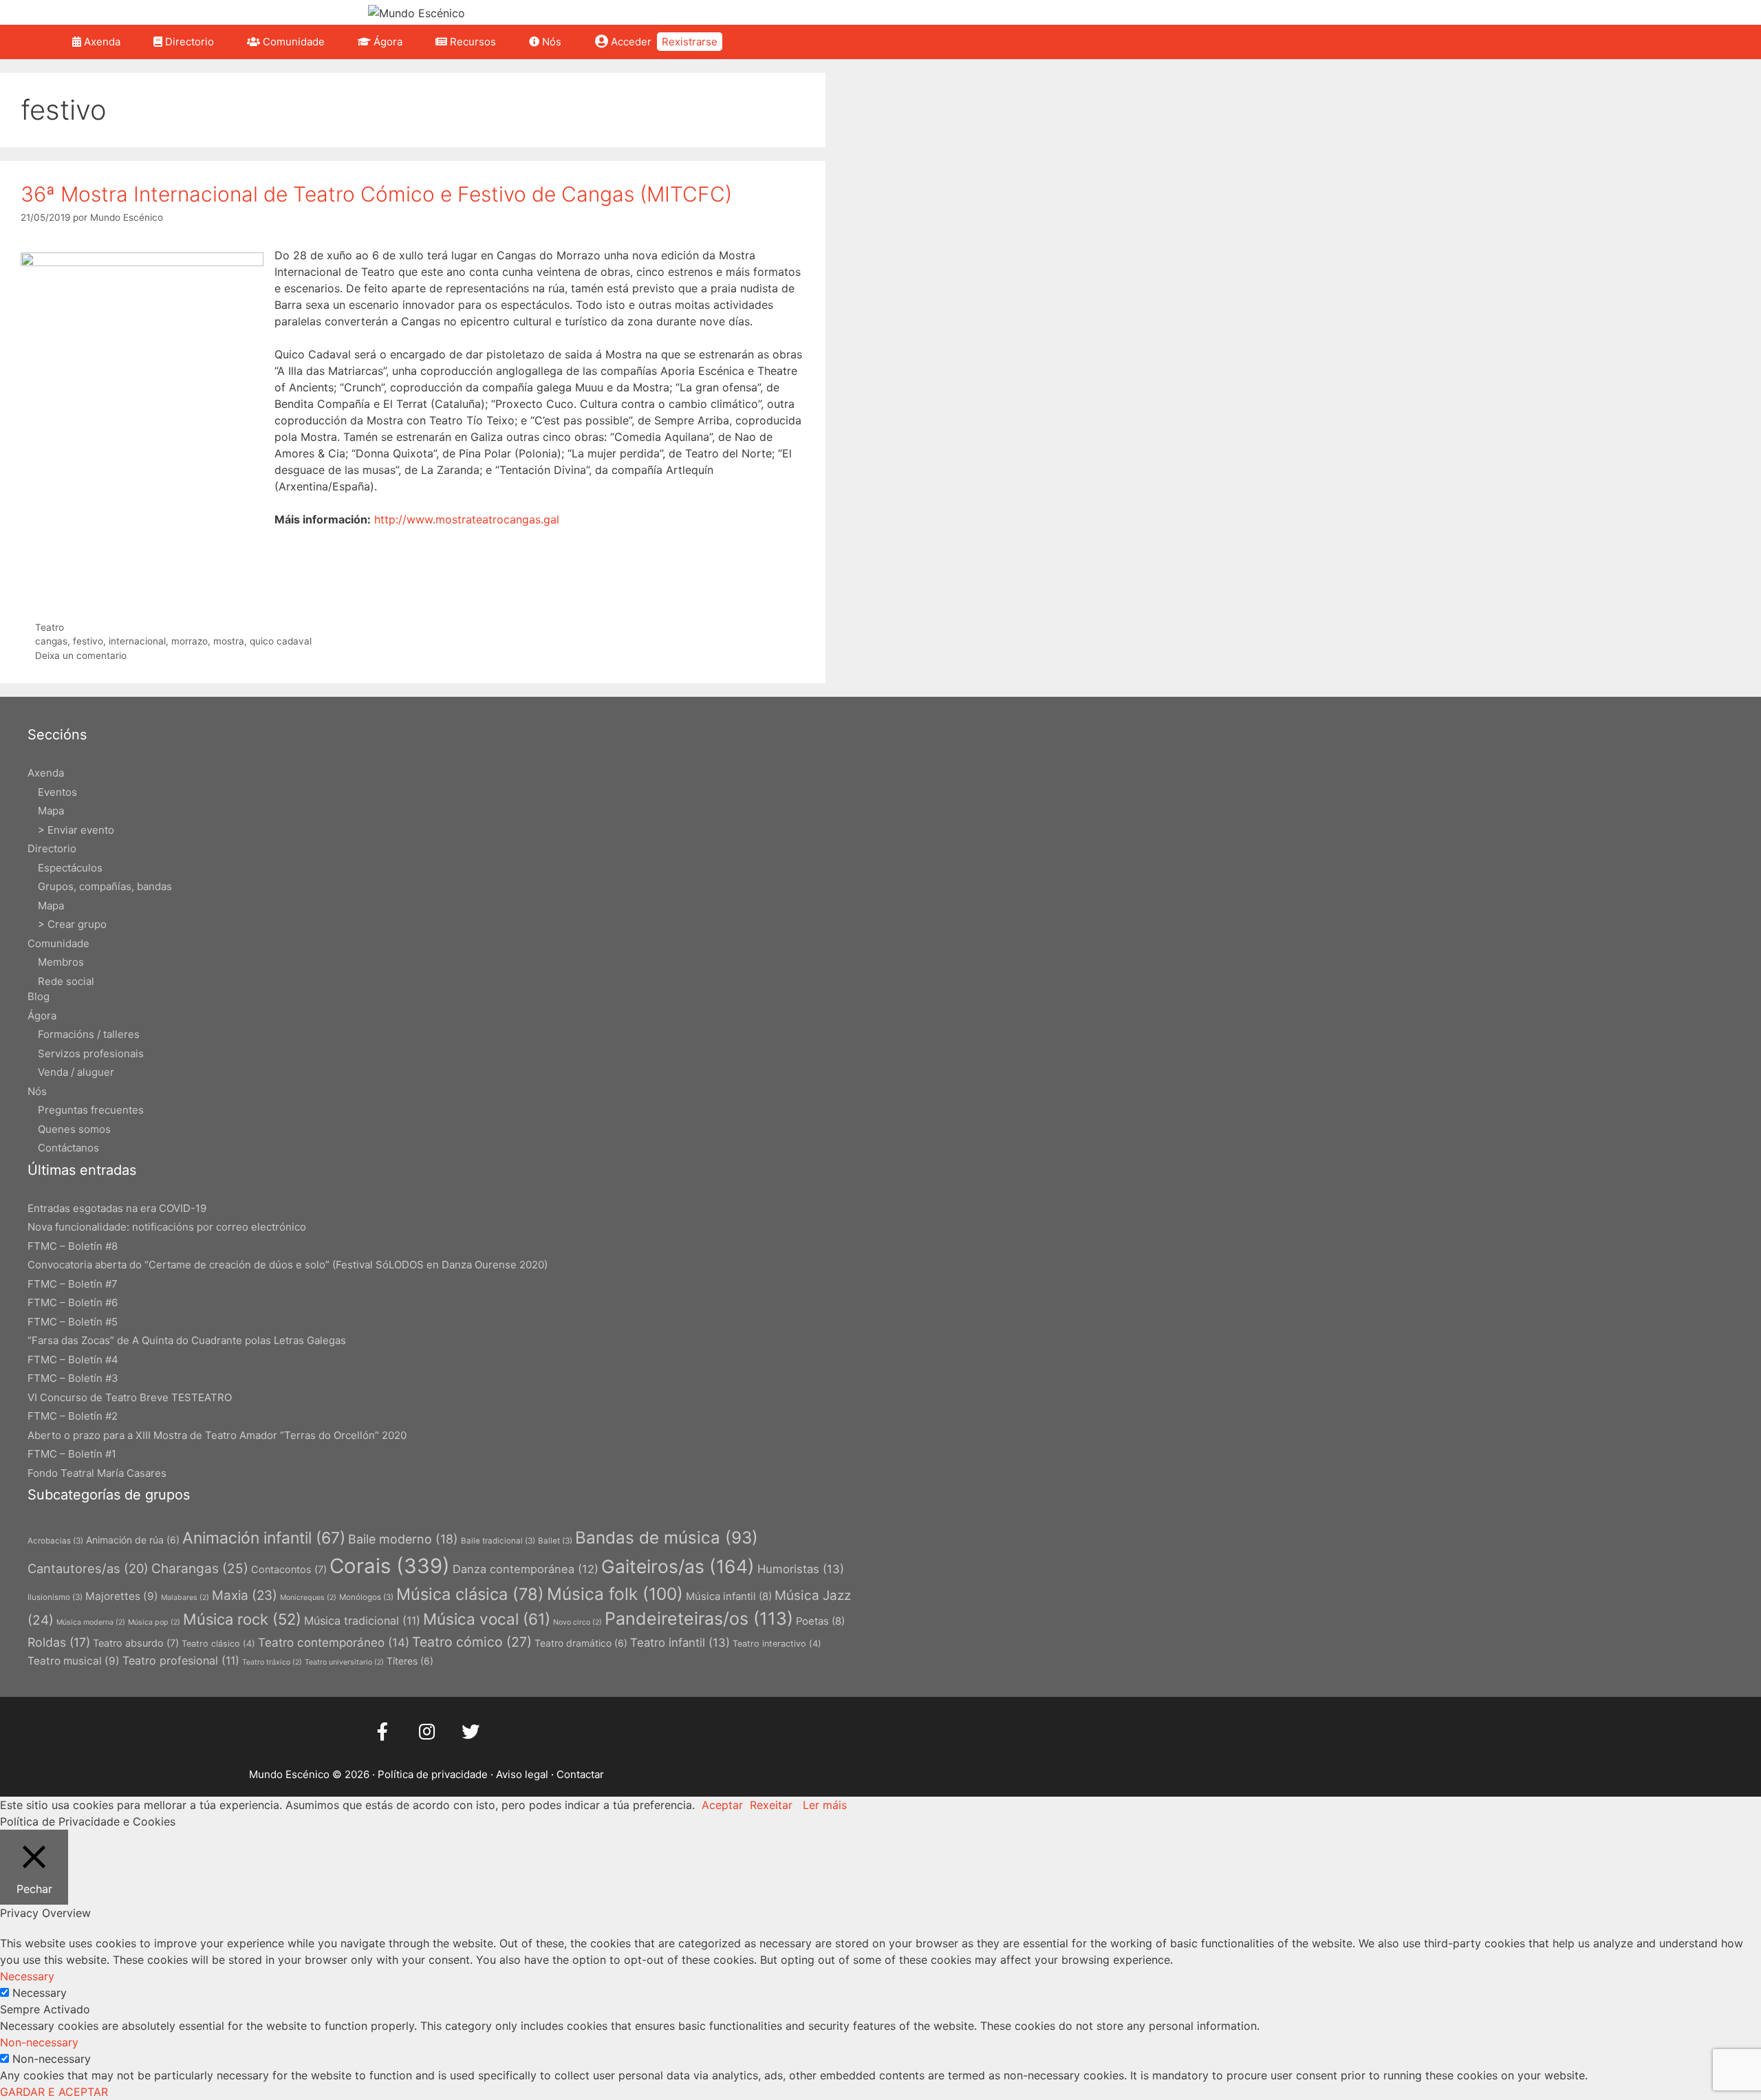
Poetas (820, 1621)
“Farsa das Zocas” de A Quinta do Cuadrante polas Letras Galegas (187, 1340)
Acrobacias (55, 1541)
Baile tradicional (498, 1541)
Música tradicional (362, 1621)
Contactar (580, 1774)
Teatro (50, 627)
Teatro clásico (218, 1644)
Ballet (555, 1541)
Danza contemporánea (526, 1569)
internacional (137, 641)
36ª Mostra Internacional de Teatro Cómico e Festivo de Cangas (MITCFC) (376, 194)
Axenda (101, 42)
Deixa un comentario (81, 656)
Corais (390, 1566)
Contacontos (289, 1569)
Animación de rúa (133, 1540)
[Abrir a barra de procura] (747, 42)
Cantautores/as (88, 1568)
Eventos (57, 792)
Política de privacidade (433, 1774)
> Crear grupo (72, 924)
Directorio (188, 42)
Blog (39, 996)
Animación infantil (264, 1538)
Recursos (472, 42)
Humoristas (801, 1569)
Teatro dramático (581, 1643)
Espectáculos (70, 868)
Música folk (615, 1594)
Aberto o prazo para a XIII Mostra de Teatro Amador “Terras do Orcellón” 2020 (217, 1435)
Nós (550, 42)
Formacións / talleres (89, 1034)
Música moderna (91, 1622)
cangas (51, 641)
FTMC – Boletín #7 (73, 1284)
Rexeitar (771, 1805)
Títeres (410, 1661)
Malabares (185, 1598)
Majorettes (122, 1596)
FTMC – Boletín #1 (72, 1454)
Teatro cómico (472, 1642)
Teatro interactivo (777, 1644)
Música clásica (470, 1594)
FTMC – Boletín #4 (73, 1360)
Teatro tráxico (272, 1662)
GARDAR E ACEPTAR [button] (54, 2092)
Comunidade (292, 42)
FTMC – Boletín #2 (73, 1416)
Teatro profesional (181, 1660)
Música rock (242, 1619)
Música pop (154, 1622)
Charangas (200, 1568)
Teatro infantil (680, 1643)
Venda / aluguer (76, 1072)
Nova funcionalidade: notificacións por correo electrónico (167, 1227)
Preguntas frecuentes (91, 1110)
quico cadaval (281, 641)
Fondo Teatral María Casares (97, 1473)
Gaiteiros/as (678, 1566)
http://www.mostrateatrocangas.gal (467, 519)
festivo (88, 641)
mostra (229, 641)
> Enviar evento (76, 830)
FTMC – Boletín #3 (73, 1378)
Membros (61, 962)
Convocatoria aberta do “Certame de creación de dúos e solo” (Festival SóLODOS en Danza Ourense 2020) (288, 1265)
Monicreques (308, 1598)
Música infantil (729, 1596)
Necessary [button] (27, 1976)
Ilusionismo (55, 1597)
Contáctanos (68, 1148)
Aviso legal (522, 1774)
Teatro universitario (344, 1662)
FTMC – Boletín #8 (73, 1246)
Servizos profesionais (91, 1053)
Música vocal (487, 1619)
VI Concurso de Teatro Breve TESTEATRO (130, 1397)
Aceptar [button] (722, 1805)
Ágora (387, 42)
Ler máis (825, 1805)
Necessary (40, 1993)
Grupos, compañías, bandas (105, 886)
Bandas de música (667, 1538)
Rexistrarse (690, 42)
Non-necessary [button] (39, 2042)
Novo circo (577, 1622)
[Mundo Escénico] (417, 12)
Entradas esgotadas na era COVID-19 (117, 1208)
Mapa (51, 811)
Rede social (66, 981)
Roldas (59, 1642)
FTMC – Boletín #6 (73, 1302)
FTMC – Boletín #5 (73, 1322)
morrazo (190, 641)
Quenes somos (74, 1129)
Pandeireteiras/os (699, 1619)
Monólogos (366, 1597)
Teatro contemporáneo (334, 1642)
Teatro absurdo (136, 1643)
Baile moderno (403, 1539)
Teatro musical (74, 1661)
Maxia (245, 1595)
